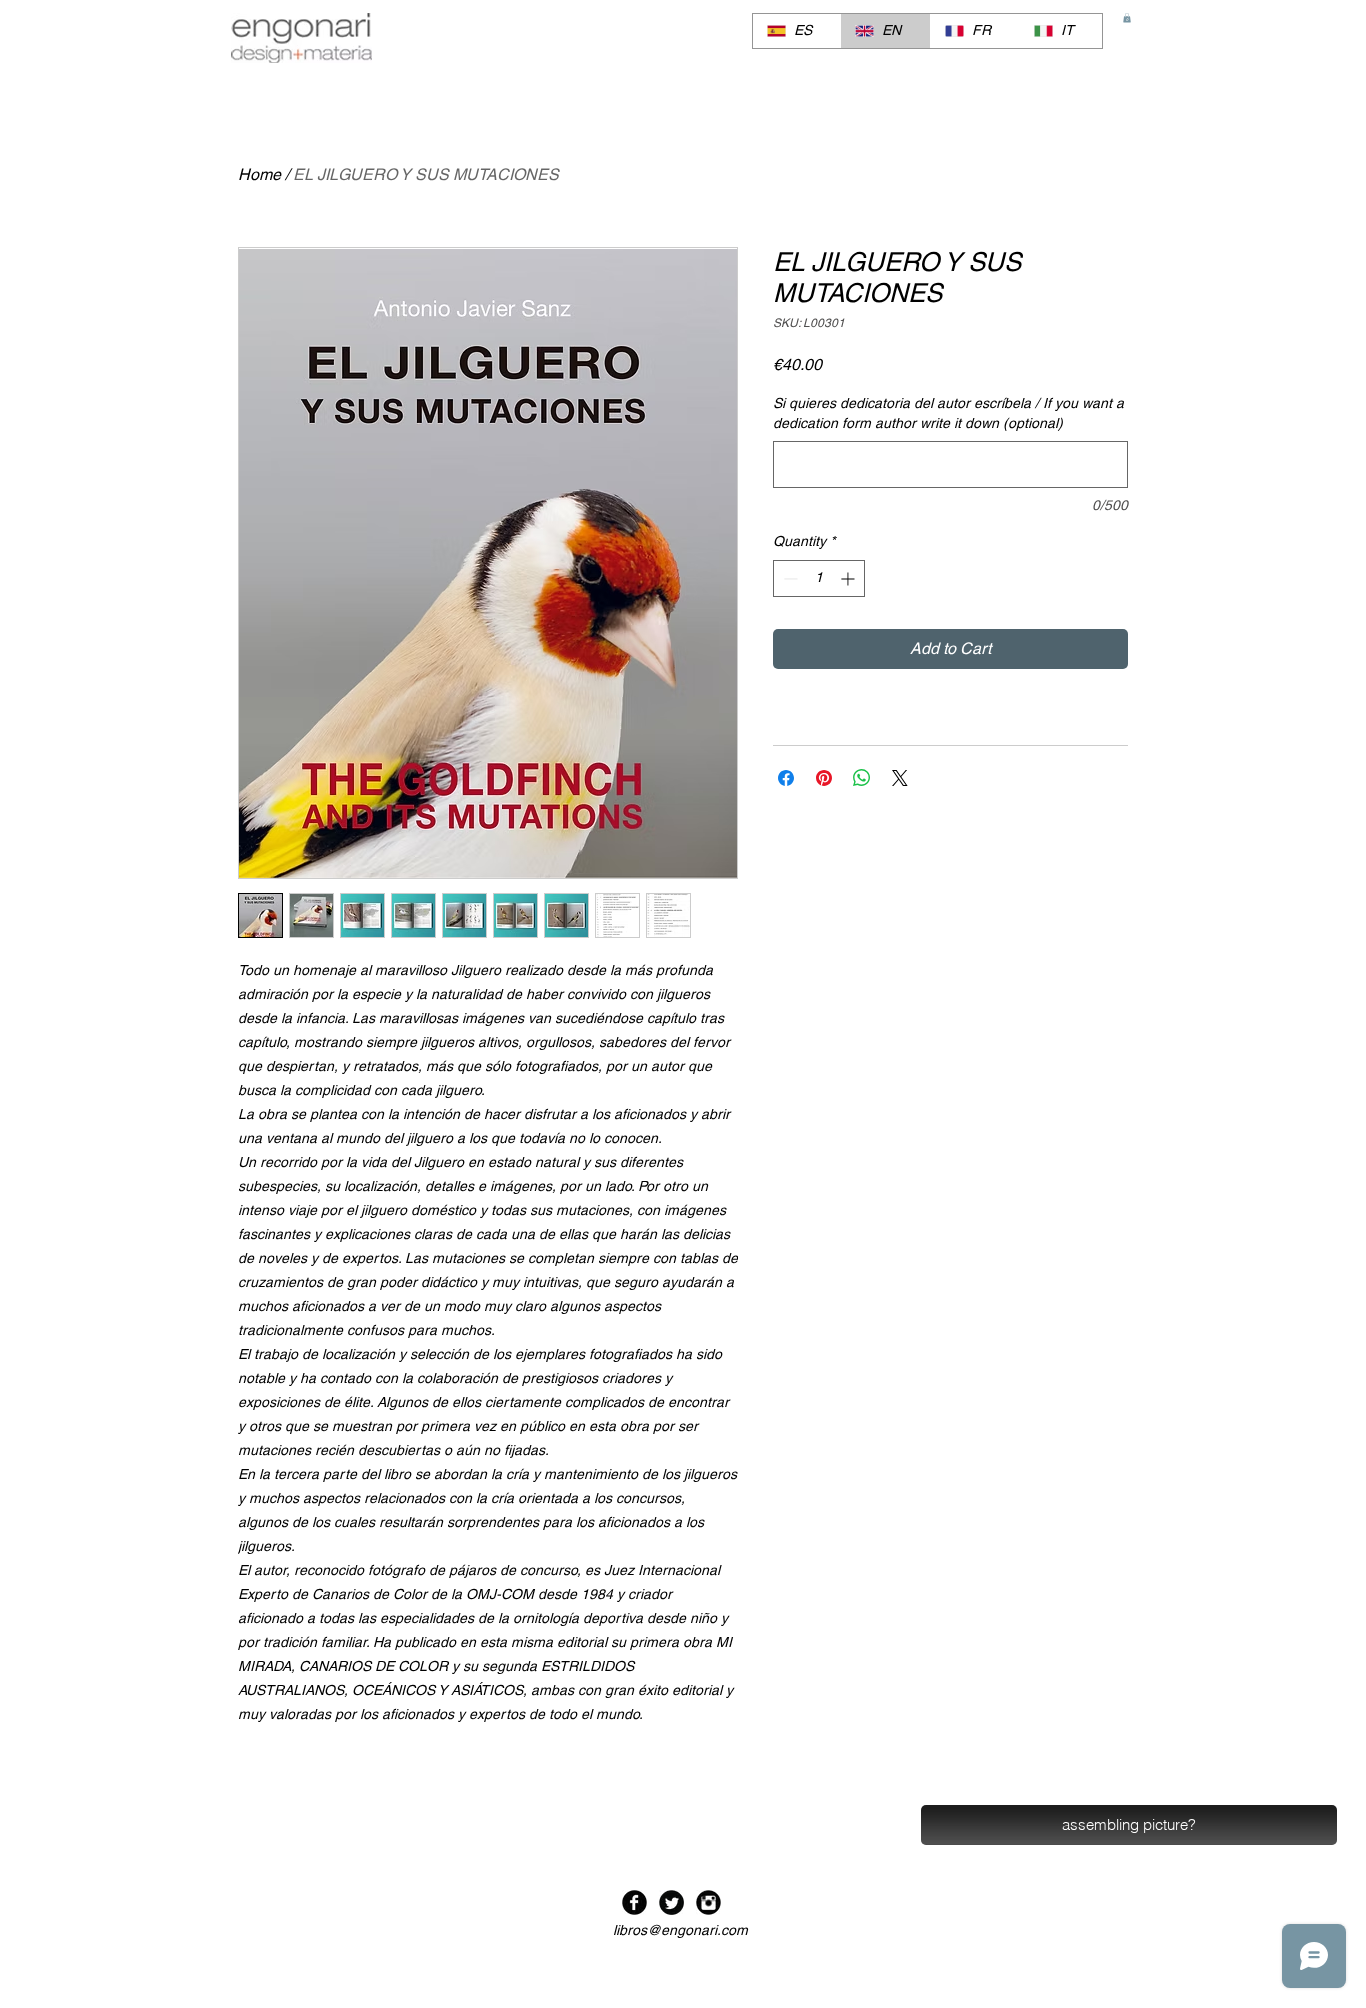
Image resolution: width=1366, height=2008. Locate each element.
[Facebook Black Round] (634, 1902)
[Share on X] (900, 778)
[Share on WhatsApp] (862, 778)
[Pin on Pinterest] (824, 778)
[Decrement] (788, 578)
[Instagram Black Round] (708, 1902)
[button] (1127, 18)
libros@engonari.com (680, 1930)
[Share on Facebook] (786, 778)
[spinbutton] (819, 578)
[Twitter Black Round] (671, 1902)
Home (259, 174)
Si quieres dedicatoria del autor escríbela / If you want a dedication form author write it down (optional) (948, 413)
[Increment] (849, 578)
